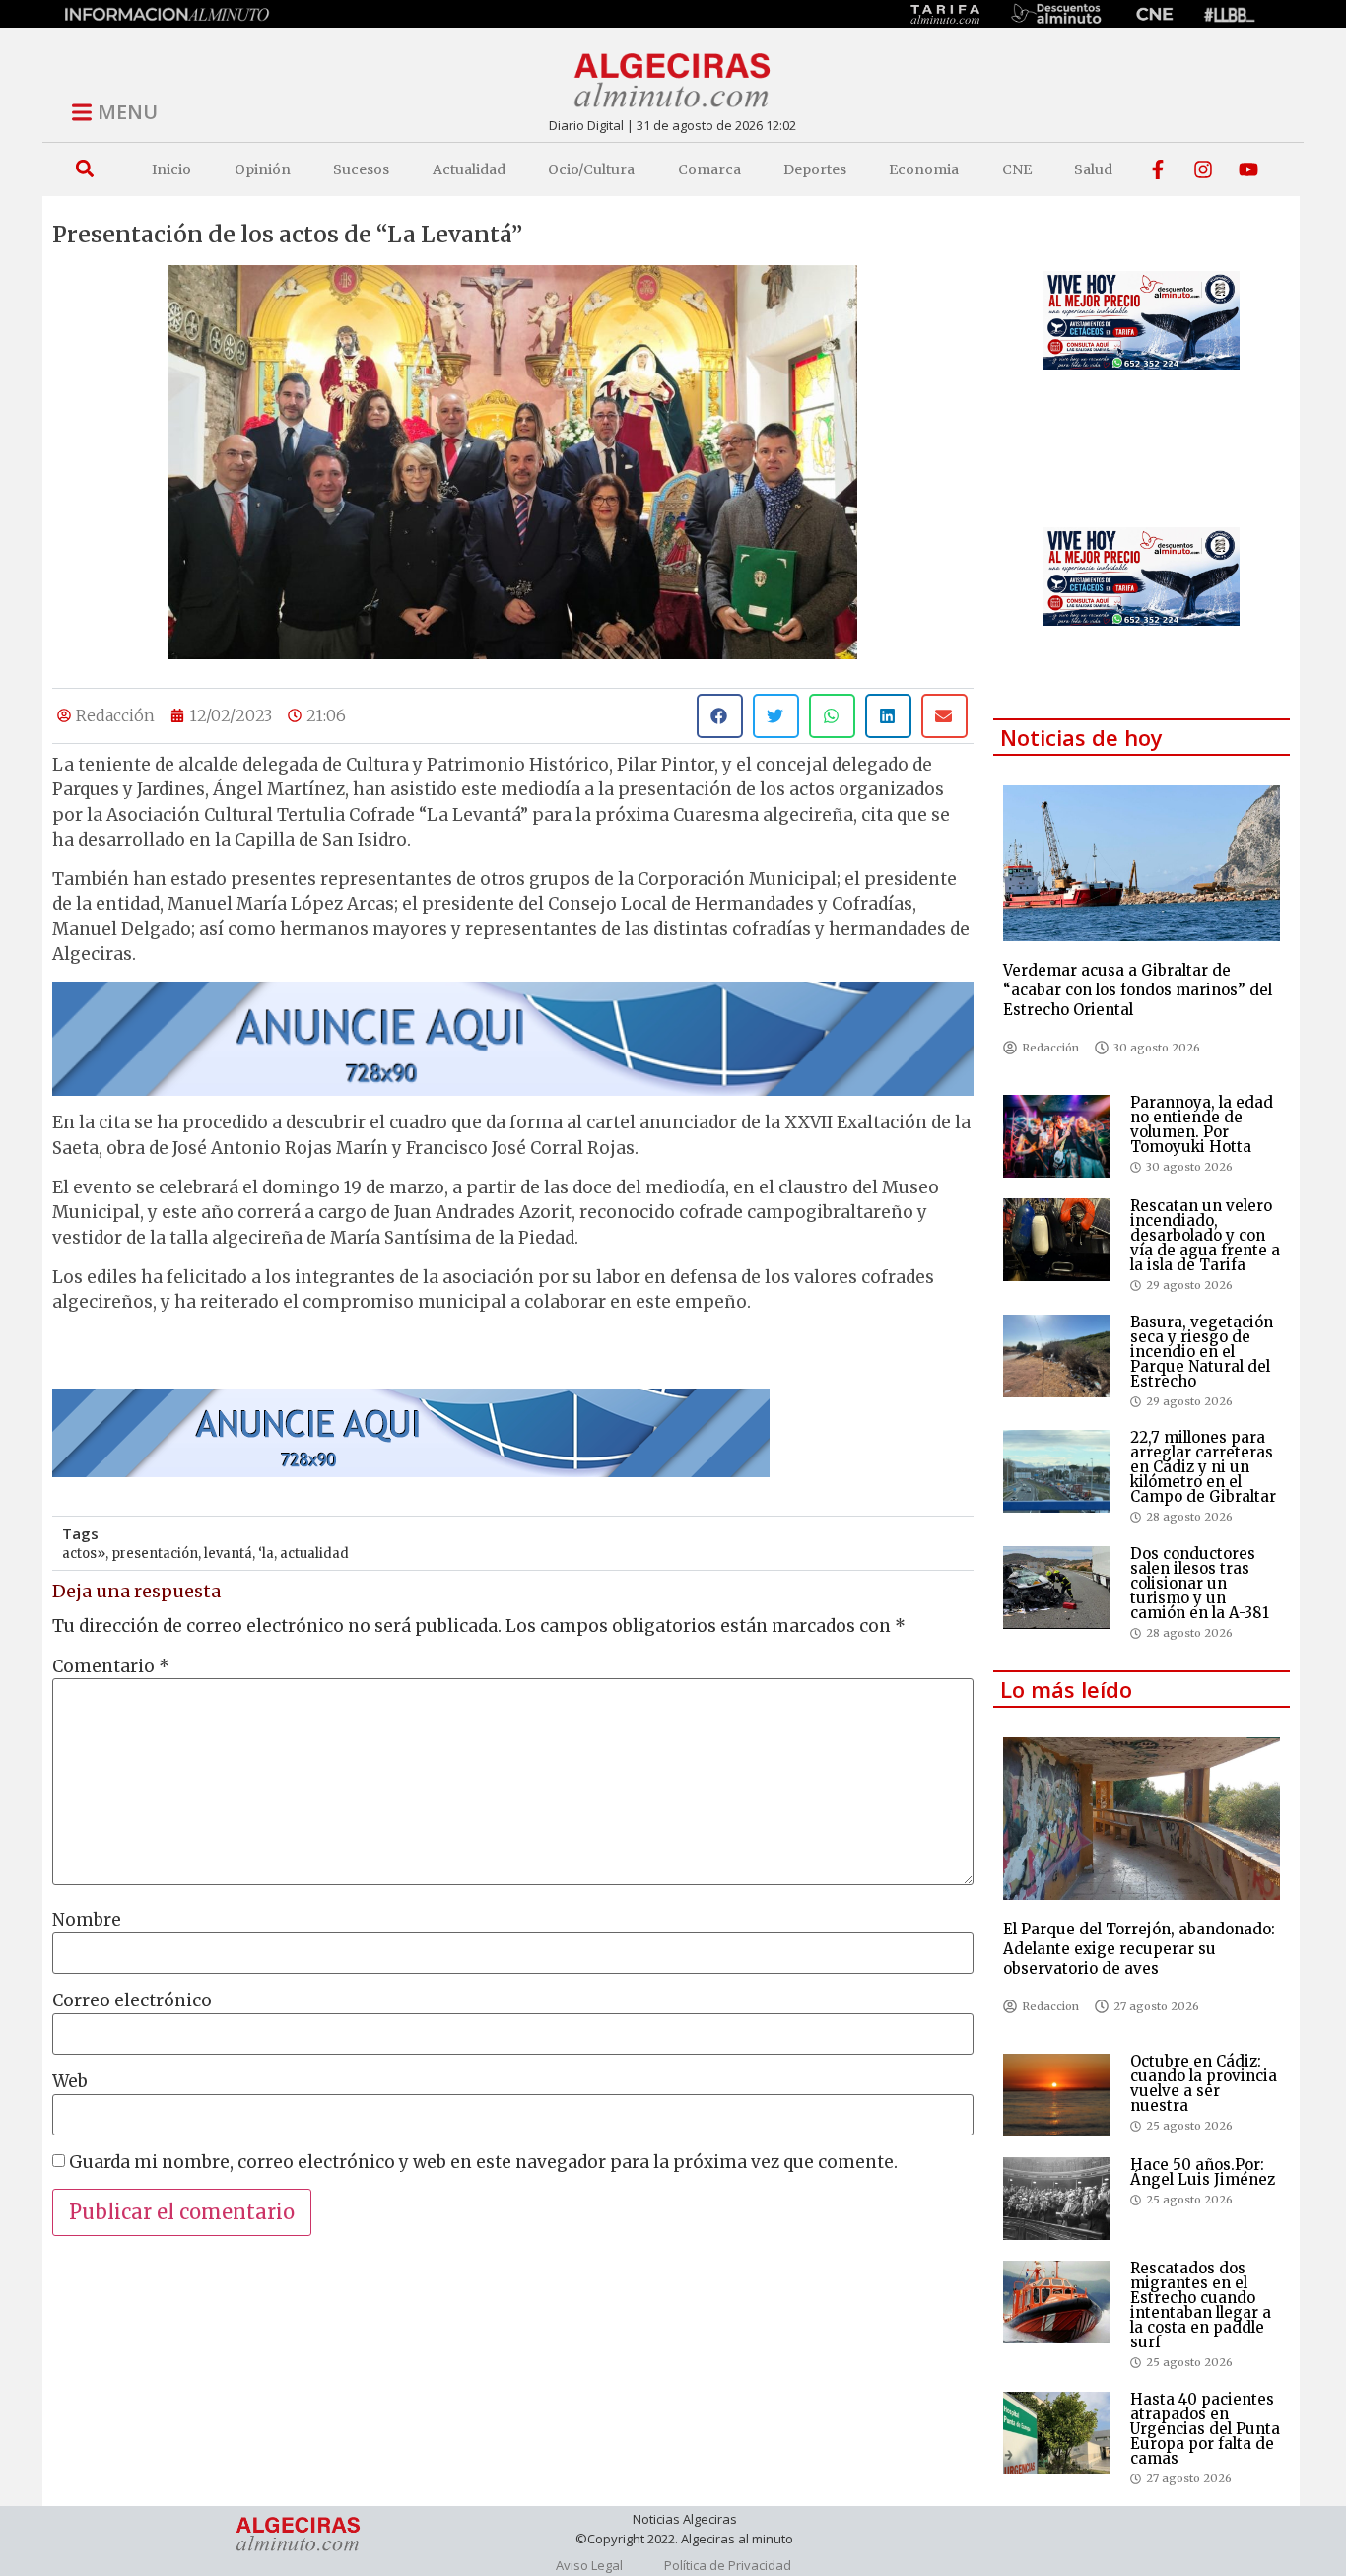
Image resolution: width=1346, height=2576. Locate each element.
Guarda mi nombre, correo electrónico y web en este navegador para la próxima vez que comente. (483, 2163)
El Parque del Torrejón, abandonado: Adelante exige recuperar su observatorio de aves (1139, 1949)
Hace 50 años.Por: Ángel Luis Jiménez (1203, 2172)
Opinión (263, 169)
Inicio (171, 169)
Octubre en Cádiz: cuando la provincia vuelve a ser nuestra (1204, 2083)
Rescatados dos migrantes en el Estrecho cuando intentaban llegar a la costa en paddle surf (1201, 2305)
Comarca (709, 169)
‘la (266, 1554)
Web (70, 2082)
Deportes (815, 169)
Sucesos (361, 169)
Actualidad (469, 169)
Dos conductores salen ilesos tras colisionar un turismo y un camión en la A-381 (1200, 1583)
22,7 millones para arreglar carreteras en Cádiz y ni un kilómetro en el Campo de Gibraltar (1203, 1467)
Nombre (87, 1920)
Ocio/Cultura (591, 169)
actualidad (314, 1554)
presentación (155, 1554)
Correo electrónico (132, 2001)
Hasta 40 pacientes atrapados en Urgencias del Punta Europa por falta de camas (1205, 2429)
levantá (228, 1554)
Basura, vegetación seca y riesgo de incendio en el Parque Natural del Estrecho (1202, 1352)
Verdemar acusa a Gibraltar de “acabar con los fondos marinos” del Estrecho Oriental (1138, 990)
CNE (1017, 169)
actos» (84, 1554)
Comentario (111, 1667)
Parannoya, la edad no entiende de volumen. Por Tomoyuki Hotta (1202, 1124)
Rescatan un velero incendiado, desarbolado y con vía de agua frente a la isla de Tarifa (1205, 1235)
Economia (924, 169)
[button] (84, 169)
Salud (1093, 169)
